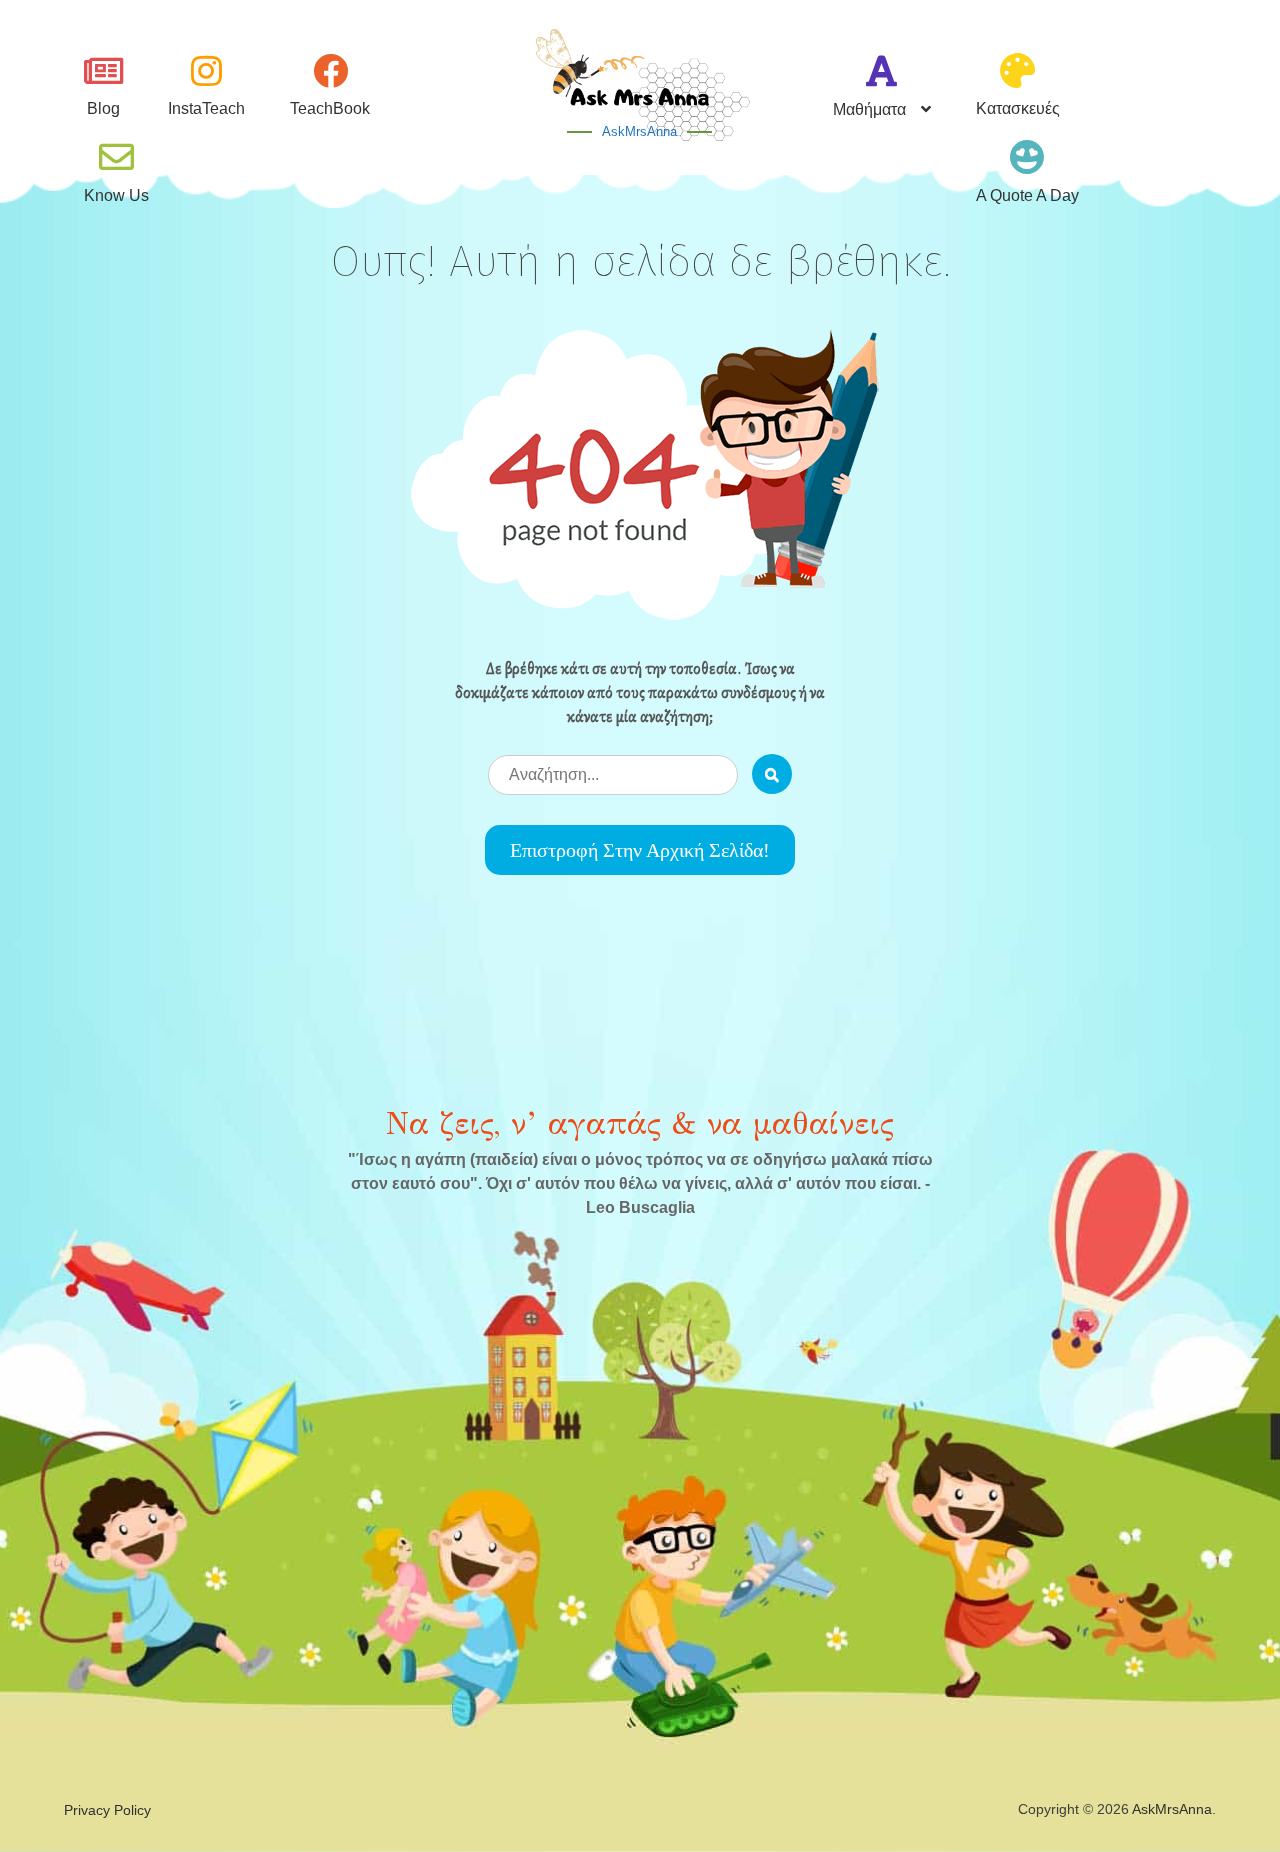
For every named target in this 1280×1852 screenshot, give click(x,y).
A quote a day (1027, 195)
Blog (103, 108)
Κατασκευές (1018, 108)
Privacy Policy (107, 1810)
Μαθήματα (869, 109)
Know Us (116, 195)
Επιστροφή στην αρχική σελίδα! (640, 850)
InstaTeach (206, 108)
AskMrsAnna (639, 131)
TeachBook (330, 108)
